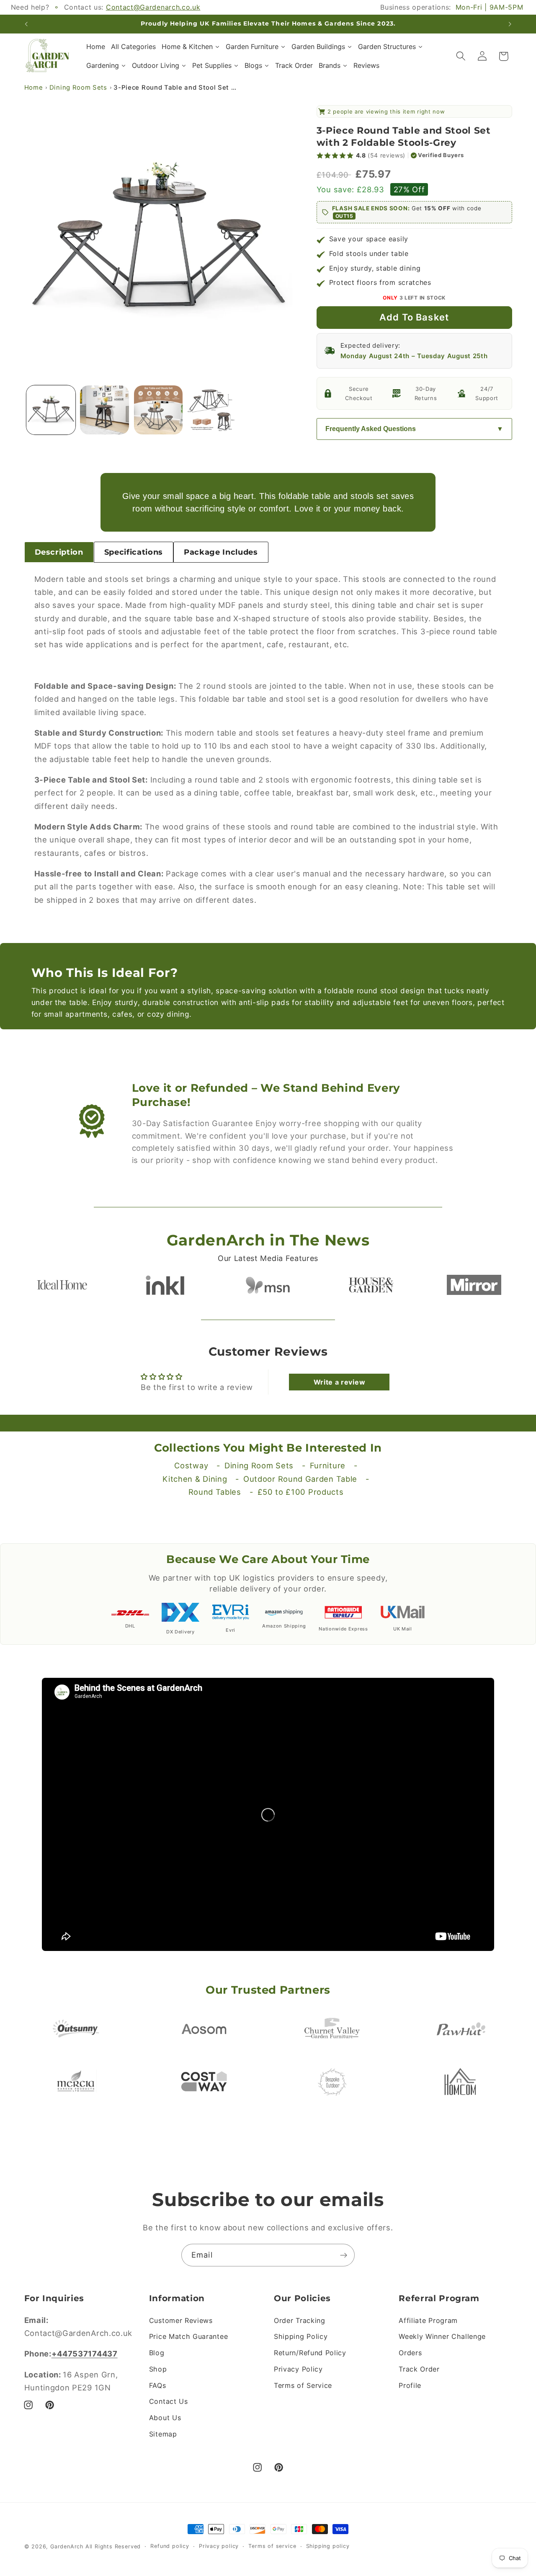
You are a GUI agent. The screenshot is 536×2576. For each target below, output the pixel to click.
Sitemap (163, 2434)
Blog (157, 2353)
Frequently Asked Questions (371, 429)
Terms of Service (303, 2385)
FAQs (158, 2385)
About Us (165, 2418)
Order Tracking (300, 2320)
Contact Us (169, 2401)
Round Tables (215, 1492)
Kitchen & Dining (195, 1479)
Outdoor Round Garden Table (300, 1479)
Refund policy (170, 2546)
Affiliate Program (428, 2320)
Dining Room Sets (78, 88)
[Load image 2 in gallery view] (104, 410)
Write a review (340, 1382)
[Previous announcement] (26, 24)
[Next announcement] (510, 24)
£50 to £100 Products (301, 1492)
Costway (191, 1465)
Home (34, 88)
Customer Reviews (181, 2320)
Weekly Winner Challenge (442, 2336)
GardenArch (67, 2546)
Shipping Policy (301, 2336)
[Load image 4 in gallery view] (212, 410)
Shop (158, 2369)
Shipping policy (328, 2546)
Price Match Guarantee (189, 2336)
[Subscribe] (344, 2255)
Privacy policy (219, 2546)
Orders (410, 2353)
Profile (410, 2385)
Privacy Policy (298, 2369)
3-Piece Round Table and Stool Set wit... (176, 88)
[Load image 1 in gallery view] (51, 410)
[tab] (59, 552)
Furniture (328, 1465)
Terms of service (272, 2546)
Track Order (419, 2369)
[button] (461, 56)
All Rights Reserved (113, 2546)
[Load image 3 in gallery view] (158, 410)
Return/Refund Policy (310, 2353)
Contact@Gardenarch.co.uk (153, 7)
